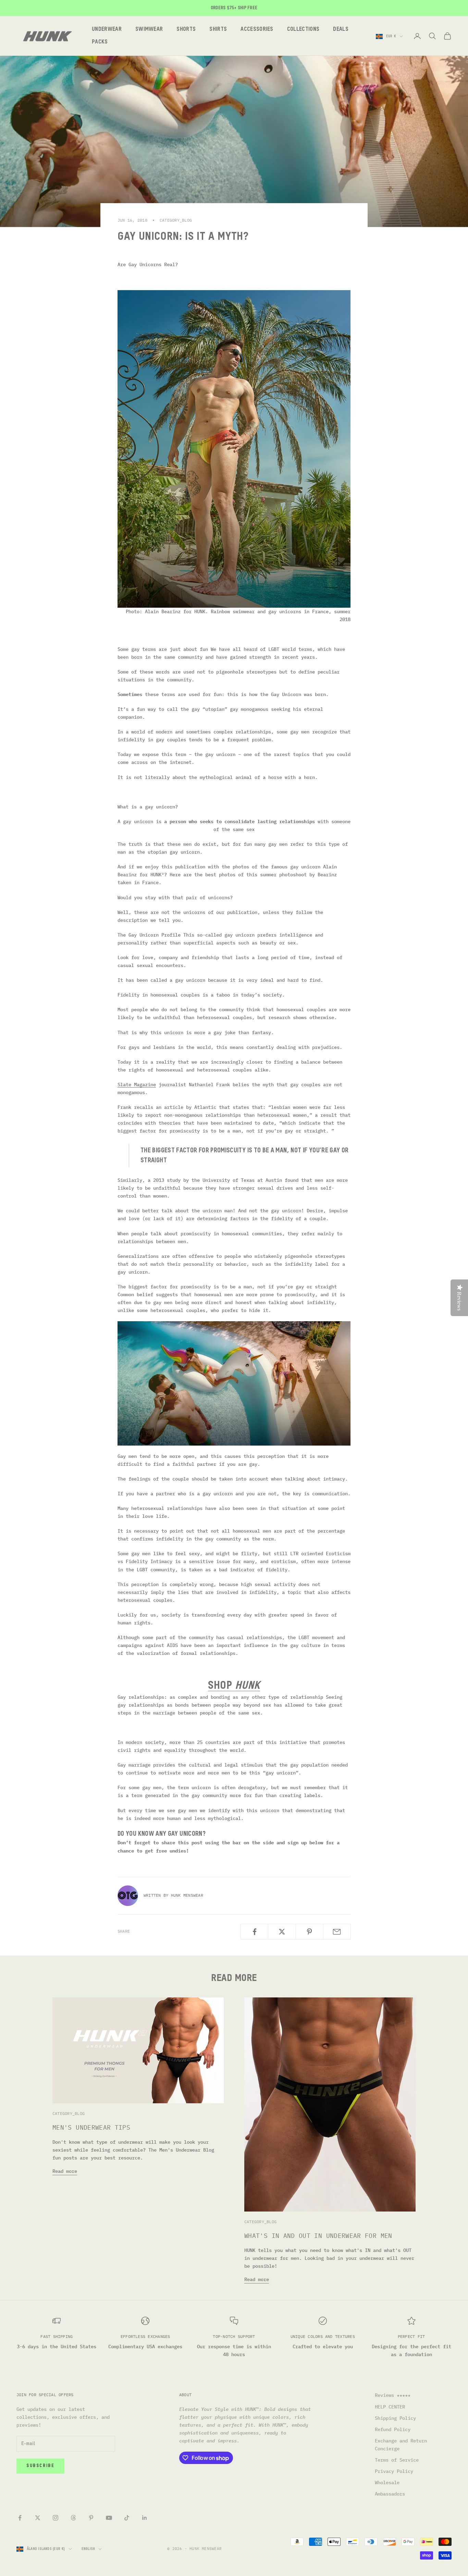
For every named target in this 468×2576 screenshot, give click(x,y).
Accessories (257, 29)
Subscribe (40, 2466)
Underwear (107, 29)
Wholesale (387, 2482)
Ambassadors (390, 2494)
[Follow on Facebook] (20, 2518)
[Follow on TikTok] (127, 2518)
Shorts (186, 29)
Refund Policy (393, 2429)
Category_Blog (176, 220)
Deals (341, 29)
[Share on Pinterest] (310, 1932)
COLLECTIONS (303, 29)
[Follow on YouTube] (109, 2518)
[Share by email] (337, 1932)
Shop (234, 1686)
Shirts (218, 29)
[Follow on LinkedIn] (145, 2518)
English (88, 2549)
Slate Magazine (137, 1085)
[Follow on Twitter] (38, 2518)
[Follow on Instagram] (56, 2518)
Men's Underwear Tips (91, 2127)
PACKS (100, 42)
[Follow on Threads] (73, 2518)
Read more (65, 2171)
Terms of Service (397, 2460)
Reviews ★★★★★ (393, 2395)
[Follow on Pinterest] (91, 2518)
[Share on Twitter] (282, 1932)
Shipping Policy (395, 2418)
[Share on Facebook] (254, 1932)
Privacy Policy (394, 2471)
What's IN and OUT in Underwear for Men (318, 2236)
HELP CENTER (390, 2407)
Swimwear (149, 29)
